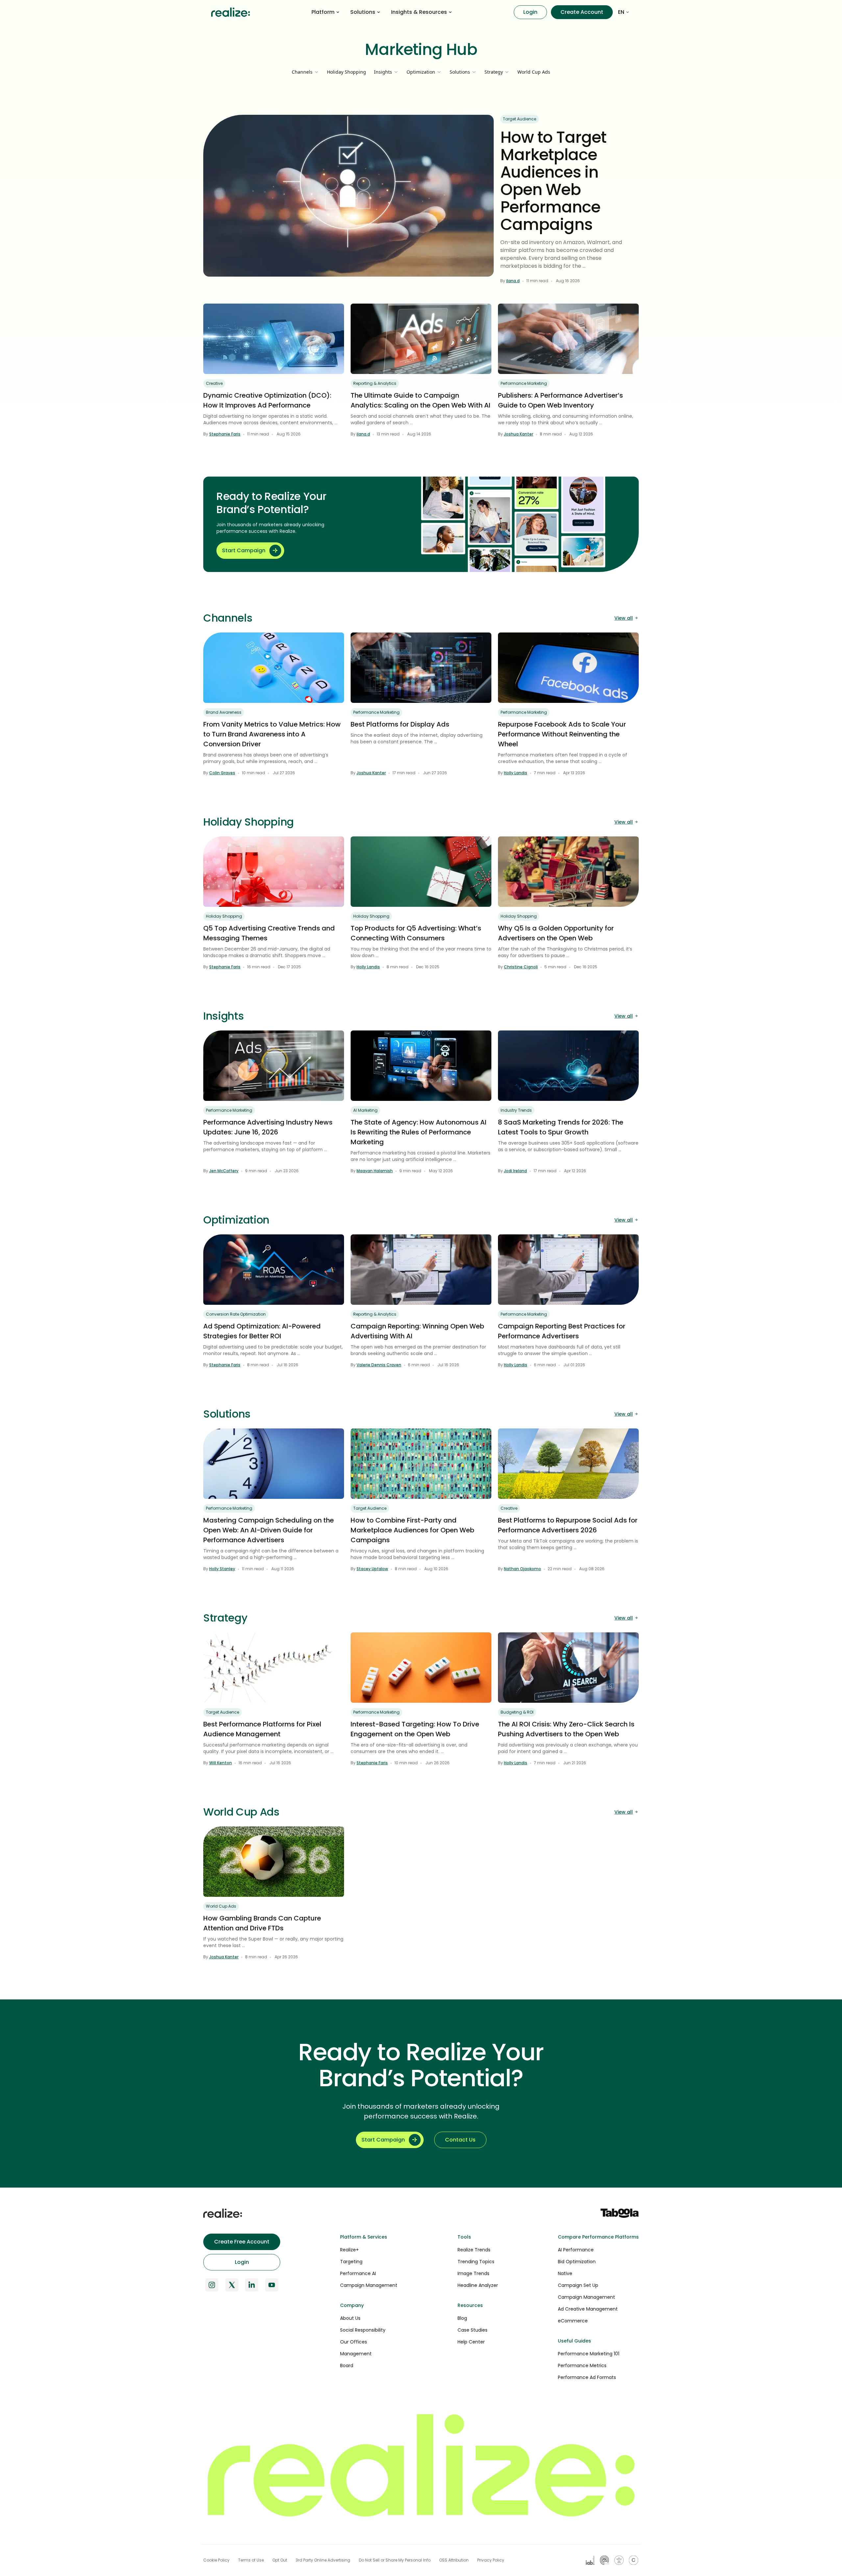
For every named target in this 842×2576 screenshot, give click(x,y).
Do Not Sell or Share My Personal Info (395, 2560)
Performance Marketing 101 (589, 2354)
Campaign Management (369, 2285)
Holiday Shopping (347, 72)
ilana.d (513, 281)
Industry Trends (516, 1110)
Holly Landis (516, 773)
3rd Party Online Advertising (323, 2560)
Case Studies (472, 2330)
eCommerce (573, 2321)
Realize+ (349, 2250)
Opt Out (280, 2560)
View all (624, 618)
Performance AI (358, 2273)
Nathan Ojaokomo (522, 1569)
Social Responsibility (363, 2330)
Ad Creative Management (588, 2309)
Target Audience (520, 119)
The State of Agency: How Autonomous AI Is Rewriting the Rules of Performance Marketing (419, 1132)
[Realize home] (231, 12)
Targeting (351, 2262)
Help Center (471, 2342)
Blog (462, 2318)
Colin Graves (222, 773)
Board (347, 2365)
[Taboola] (620, 2213)
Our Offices (354, 2342)
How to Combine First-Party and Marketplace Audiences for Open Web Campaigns (412, 1530)
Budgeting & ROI (517, 1712)
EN (621, 12)
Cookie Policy (216, 2560)
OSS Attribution (454, 2560)
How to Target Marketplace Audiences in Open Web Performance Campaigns (553, 181)
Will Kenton (221, 1763)
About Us (350, 2318)
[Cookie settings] (633, 2560)
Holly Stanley (222, 1569)
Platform (323, 12)
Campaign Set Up (578, 2285)
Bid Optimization (577, 2262)
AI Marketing (365, 1110)
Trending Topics (476, 2262)
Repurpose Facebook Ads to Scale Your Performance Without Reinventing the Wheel (562, 734)
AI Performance (576, 2250)
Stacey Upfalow (372, 1569)
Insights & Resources (419, 12)
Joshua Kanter (519, 434)
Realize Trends (474, 2250)
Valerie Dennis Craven (379, 1365)
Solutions (363, 12)
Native (565, 2273)
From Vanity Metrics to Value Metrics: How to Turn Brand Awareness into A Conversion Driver (272, 734)
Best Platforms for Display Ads (400, 724)
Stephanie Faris (225, 434)
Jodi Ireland (515, 1171)
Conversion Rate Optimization (236, 1314)
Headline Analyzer (478, 2285)
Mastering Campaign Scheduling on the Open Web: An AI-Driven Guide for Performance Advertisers (269, 1530)
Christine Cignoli (521, 967)
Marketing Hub (421, 50)
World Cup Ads (534, 72)
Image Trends (473, 2273)
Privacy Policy (491, 2560)
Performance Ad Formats (587, 2377)
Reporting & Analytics (375, 383)
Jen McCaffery (224, 1171)
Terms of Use (251, 2560)
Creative (214, 383)
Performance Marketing (524, 383)
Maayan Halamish (375, 1171)
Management (356, 2354)
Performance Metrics (582, 2365)
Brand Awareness (224, 712)
